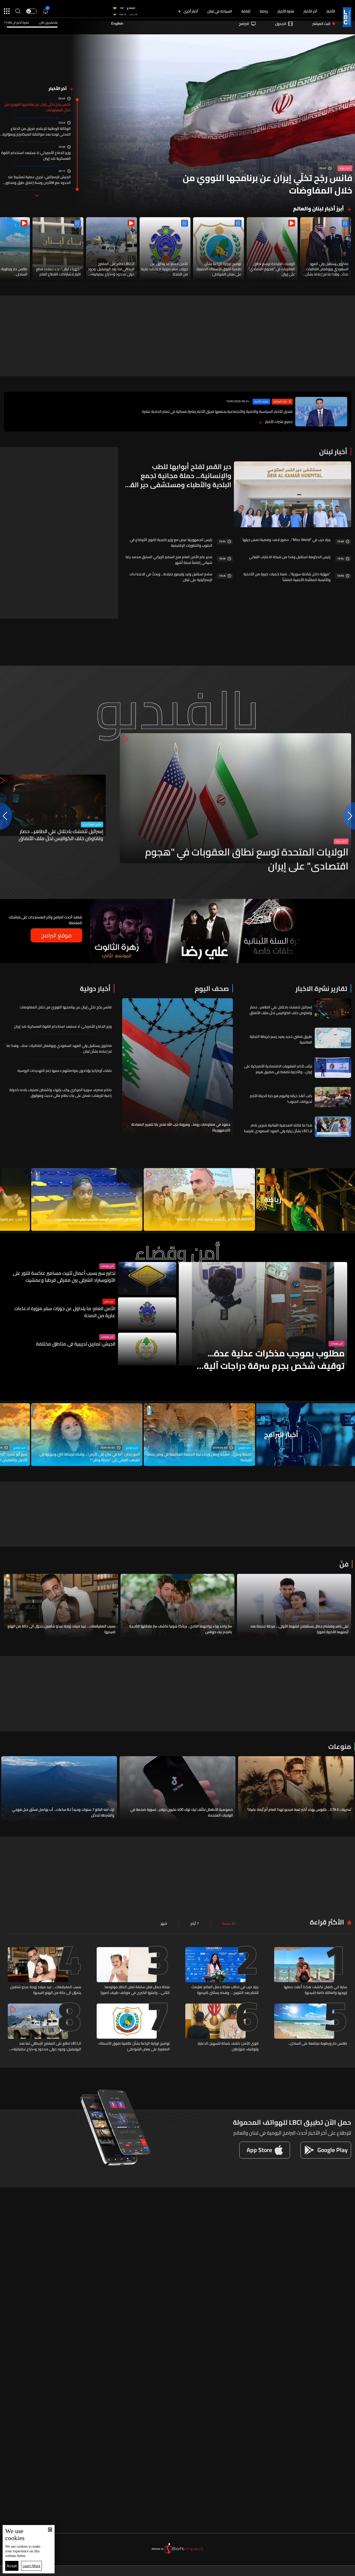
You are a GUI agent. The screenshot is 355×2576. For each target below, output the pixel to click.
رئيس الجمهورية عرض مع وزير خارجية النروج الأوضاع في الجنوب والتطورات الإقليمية (171, 543)
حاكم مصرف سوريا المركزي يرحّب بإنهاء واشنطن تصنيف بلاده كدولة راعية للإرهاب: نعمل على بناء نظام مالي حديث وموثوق (61, 1093)
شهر (164, 1923)
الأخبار (331, 11)
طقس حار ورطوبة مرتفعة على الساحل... (317, 2044)
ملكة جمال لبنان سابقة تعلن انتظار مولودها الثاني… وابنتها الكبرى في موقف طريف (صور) (135, 1990)
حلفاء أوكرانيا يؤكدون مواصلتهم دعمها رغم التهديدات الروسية (65, 1071)
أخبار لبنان (333, 452)
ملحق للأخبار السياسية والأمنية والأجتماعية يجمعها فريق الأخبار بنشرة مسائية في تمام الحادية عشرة (217, 411)
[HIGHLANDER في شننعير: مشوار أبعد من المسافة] (199, 1199)
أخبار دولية (345, 168)
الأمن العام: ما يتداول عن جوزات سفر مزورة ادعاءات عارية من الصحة (165, 269)
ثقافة (246, 11)
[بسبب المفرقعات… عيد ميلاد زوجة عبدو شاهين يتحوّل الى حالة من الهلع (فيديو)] (61, 1606)
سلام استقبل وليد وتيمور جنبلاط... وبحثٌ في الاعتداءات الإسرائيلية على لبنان (171, 577)
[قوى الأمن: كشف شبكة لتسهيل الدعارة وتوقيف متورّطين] (222, 2028)
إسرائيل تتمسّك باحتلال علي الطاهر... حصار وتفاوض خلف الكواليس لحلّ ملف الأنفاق (61, 835)
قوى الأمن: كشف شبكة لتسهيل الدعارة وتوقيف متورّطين (228, 2046)
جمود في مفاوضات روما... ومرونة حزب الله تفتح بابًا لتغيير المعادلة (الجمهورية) (181, 1127)
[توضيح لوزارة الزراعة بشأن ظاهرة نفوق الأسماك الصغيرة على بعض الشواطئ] (219, 249)
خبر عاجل (109, 1302)
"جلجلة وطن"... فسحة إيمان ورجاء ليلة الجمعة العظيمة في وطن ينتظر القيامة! (200, 1457)
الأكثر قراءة (327, 1922)
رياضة (264, 11)
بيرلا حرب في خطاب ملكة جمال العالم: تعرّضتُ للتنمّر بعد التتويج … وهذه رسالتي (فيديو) (225, 1990)
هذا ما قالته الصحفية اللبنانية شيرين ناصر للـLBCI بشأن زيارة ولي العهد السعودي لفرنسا (278, 1128)
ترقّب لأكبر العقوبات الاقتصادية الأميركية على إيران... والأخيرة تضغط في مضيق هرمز (278, 1069)
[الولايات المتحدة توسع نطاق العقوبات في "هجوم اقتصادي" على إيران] (272, 249)
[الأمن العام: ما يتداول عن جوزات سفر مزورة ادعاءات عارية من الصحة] (165, 249)
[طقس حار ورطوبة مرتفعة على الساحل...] (311, 2028)
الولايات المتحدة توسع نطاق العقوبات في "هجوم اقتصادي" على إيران (272, 269)
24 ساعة (229, 1923)
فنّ (344, 1564)
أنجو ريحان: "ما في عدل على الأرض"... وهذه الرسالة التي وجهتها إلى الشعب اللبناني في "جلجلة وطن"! (90, 1457)
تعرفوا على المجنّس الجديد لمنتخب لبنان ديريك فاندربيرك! (97, 1219)
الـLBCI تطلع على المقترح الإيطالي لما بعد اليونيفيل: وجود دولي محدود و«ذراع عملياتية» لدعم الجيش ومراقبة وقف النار (111, 269)
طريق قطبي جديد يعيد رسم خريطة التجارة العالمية (281, 1039)
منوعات (340, 1746)
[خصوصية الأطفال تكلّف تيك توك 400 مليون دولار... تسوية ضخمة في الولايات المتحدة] (177, 1789)
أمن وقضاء (337, 1344)
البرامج (244, 24)
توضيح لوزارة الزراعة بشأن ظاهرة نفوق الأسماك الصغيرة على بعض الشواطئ (219, 269)
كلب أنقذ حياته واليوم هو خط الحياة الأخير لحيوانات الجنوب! (281, 1099)
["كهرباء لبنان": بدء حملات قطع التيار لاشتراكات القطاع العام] (58, 249)
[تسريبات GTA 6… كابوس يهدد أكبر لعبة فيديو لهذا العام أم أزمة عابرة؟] (296, 1789)
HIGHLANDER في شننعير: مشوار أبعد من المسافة (215, 1219)
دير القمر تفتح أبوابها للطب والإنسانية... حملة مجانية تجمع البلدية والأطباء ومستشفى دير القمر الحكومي (177, 476)
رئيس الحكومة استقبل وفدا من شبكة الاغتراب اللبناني (290, 557)
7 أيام (195, 1923)
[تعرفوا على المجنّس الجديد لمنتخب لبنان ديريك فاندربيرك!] (87, 1199)
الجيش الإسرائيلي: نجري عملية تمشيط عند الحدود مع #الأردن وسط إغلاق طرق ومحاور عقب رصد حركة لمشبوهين (38, 180)
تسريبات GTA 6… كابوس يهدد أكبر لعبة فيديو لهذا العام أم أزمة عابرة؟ (299, 1810)
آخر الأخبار (310, 11)
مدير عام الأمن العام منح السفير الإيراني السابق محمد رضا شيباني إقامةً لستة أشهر (169, 560)
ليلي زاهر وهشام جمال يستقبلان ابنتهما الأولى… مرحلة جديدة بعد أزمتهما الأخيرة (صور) (299, 1629)
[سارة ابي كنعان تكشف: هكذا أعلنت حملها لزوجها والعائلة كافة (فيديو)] (311, 1971)
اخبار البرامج (244, 1448)
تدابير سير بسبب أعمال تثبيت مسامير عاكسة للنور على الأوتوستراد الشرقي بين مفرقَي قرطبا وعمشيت (64, 1277)
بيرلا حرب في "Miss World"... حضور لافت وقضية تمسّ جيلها (287, 540)
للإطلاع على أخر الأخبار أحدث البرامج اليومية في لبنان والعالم (292, 2133)
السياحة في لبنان (220, 11)
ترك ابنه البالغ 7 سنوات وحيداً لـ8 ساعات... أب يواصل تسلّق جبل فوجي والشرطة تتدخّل (63, 1812)
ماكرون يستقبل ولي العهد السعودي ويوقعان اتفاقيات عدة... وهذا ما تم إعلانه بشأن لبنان (327, 269)
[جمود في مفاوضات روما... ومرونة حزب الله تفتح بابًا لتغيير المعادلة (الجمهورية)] (177, 1067)
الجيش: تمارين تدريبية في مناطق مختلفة (76, 1344)
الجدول (281, 24)
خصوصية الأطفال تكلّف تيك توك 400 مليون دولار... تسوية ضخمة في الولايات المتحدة (182, 1812)
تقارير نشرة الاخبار (92, 825)
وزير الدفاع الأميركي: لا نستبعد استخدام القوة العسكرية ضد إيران (36, 156)
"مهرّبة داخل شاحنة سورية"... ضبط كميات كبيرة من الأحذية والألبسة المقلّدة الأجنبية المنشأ (287, 577)
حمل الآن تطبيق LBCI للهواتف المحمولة (292, 2122)
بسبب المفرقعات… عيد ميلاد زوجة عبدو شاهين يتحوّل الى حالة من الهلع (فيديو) (61, 1629)
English (117, 24)
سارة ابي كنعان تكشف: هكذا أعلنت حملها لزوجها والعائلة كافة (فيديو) (315, 1990)
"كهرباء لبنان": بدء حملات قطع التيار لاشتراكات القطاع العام (58, 272)
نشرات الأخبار (261, 402)
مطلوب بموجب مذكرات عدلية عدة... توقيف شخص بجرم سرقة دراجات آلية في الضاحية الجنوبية (274, 1360)
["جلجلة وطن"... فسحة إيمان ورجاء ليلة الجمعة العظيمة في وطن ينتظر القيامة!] (199, 1434)
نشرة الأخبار (286, 11)
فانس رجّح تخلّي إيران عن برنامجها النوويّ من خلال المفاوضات (268, 184)
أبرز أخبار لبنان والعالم (318, 209)
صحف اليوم (212, 988)
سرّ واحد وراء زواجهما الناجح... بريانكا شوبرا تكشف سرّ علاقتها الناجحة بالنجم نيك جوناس (180, 1629)
